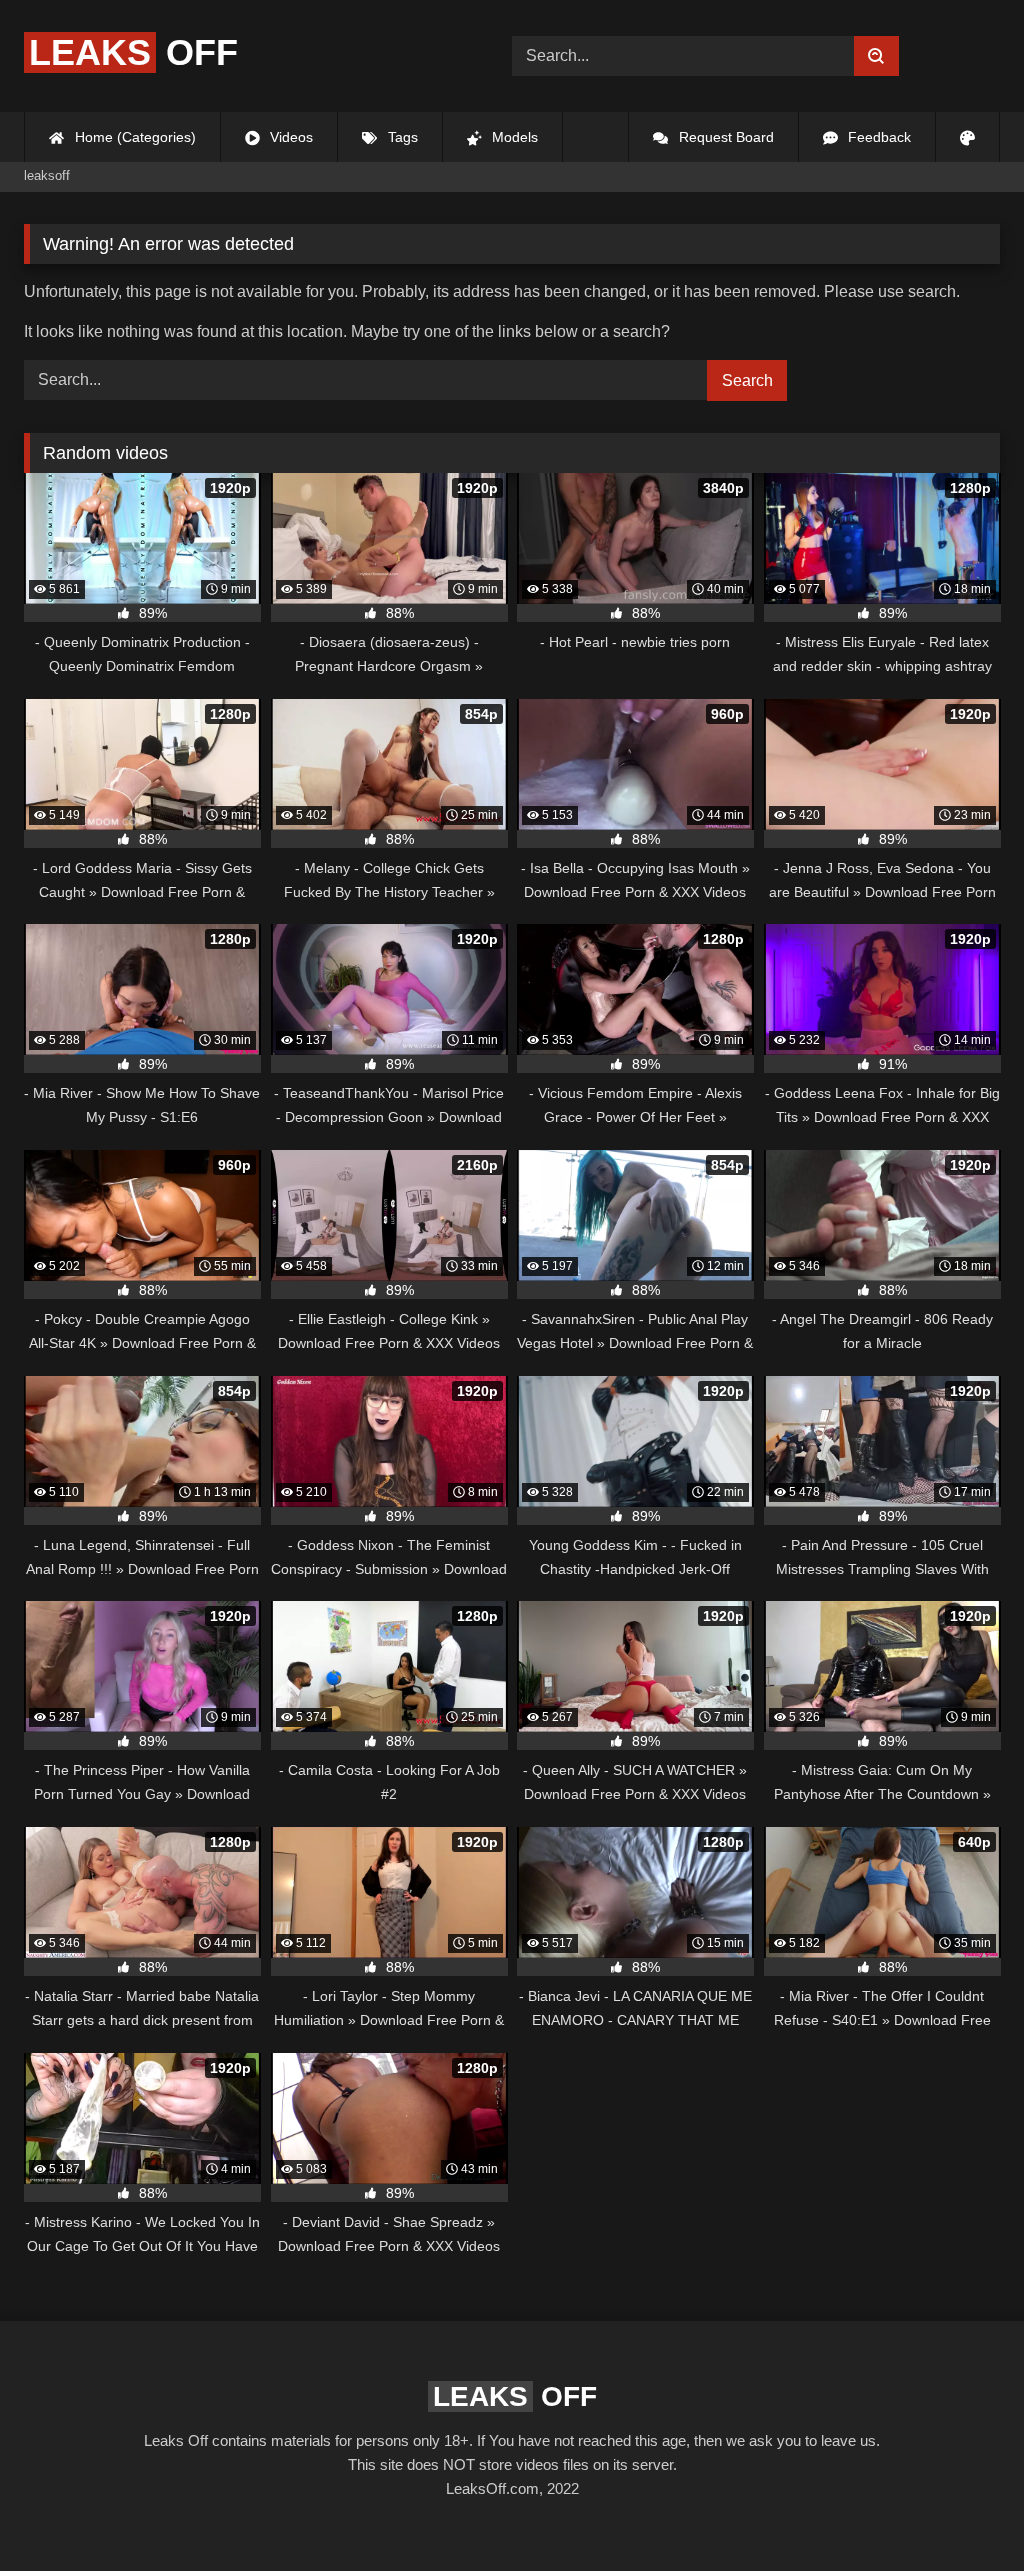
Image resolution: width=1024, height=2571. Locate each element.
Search (747, 380)
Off (133, 52)
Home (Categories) (133, 137)
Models (513, 137)
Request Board (724, 137)
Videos (289, 137)
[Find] (876, 56)
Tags (401, 137)
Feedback (877, 137)
